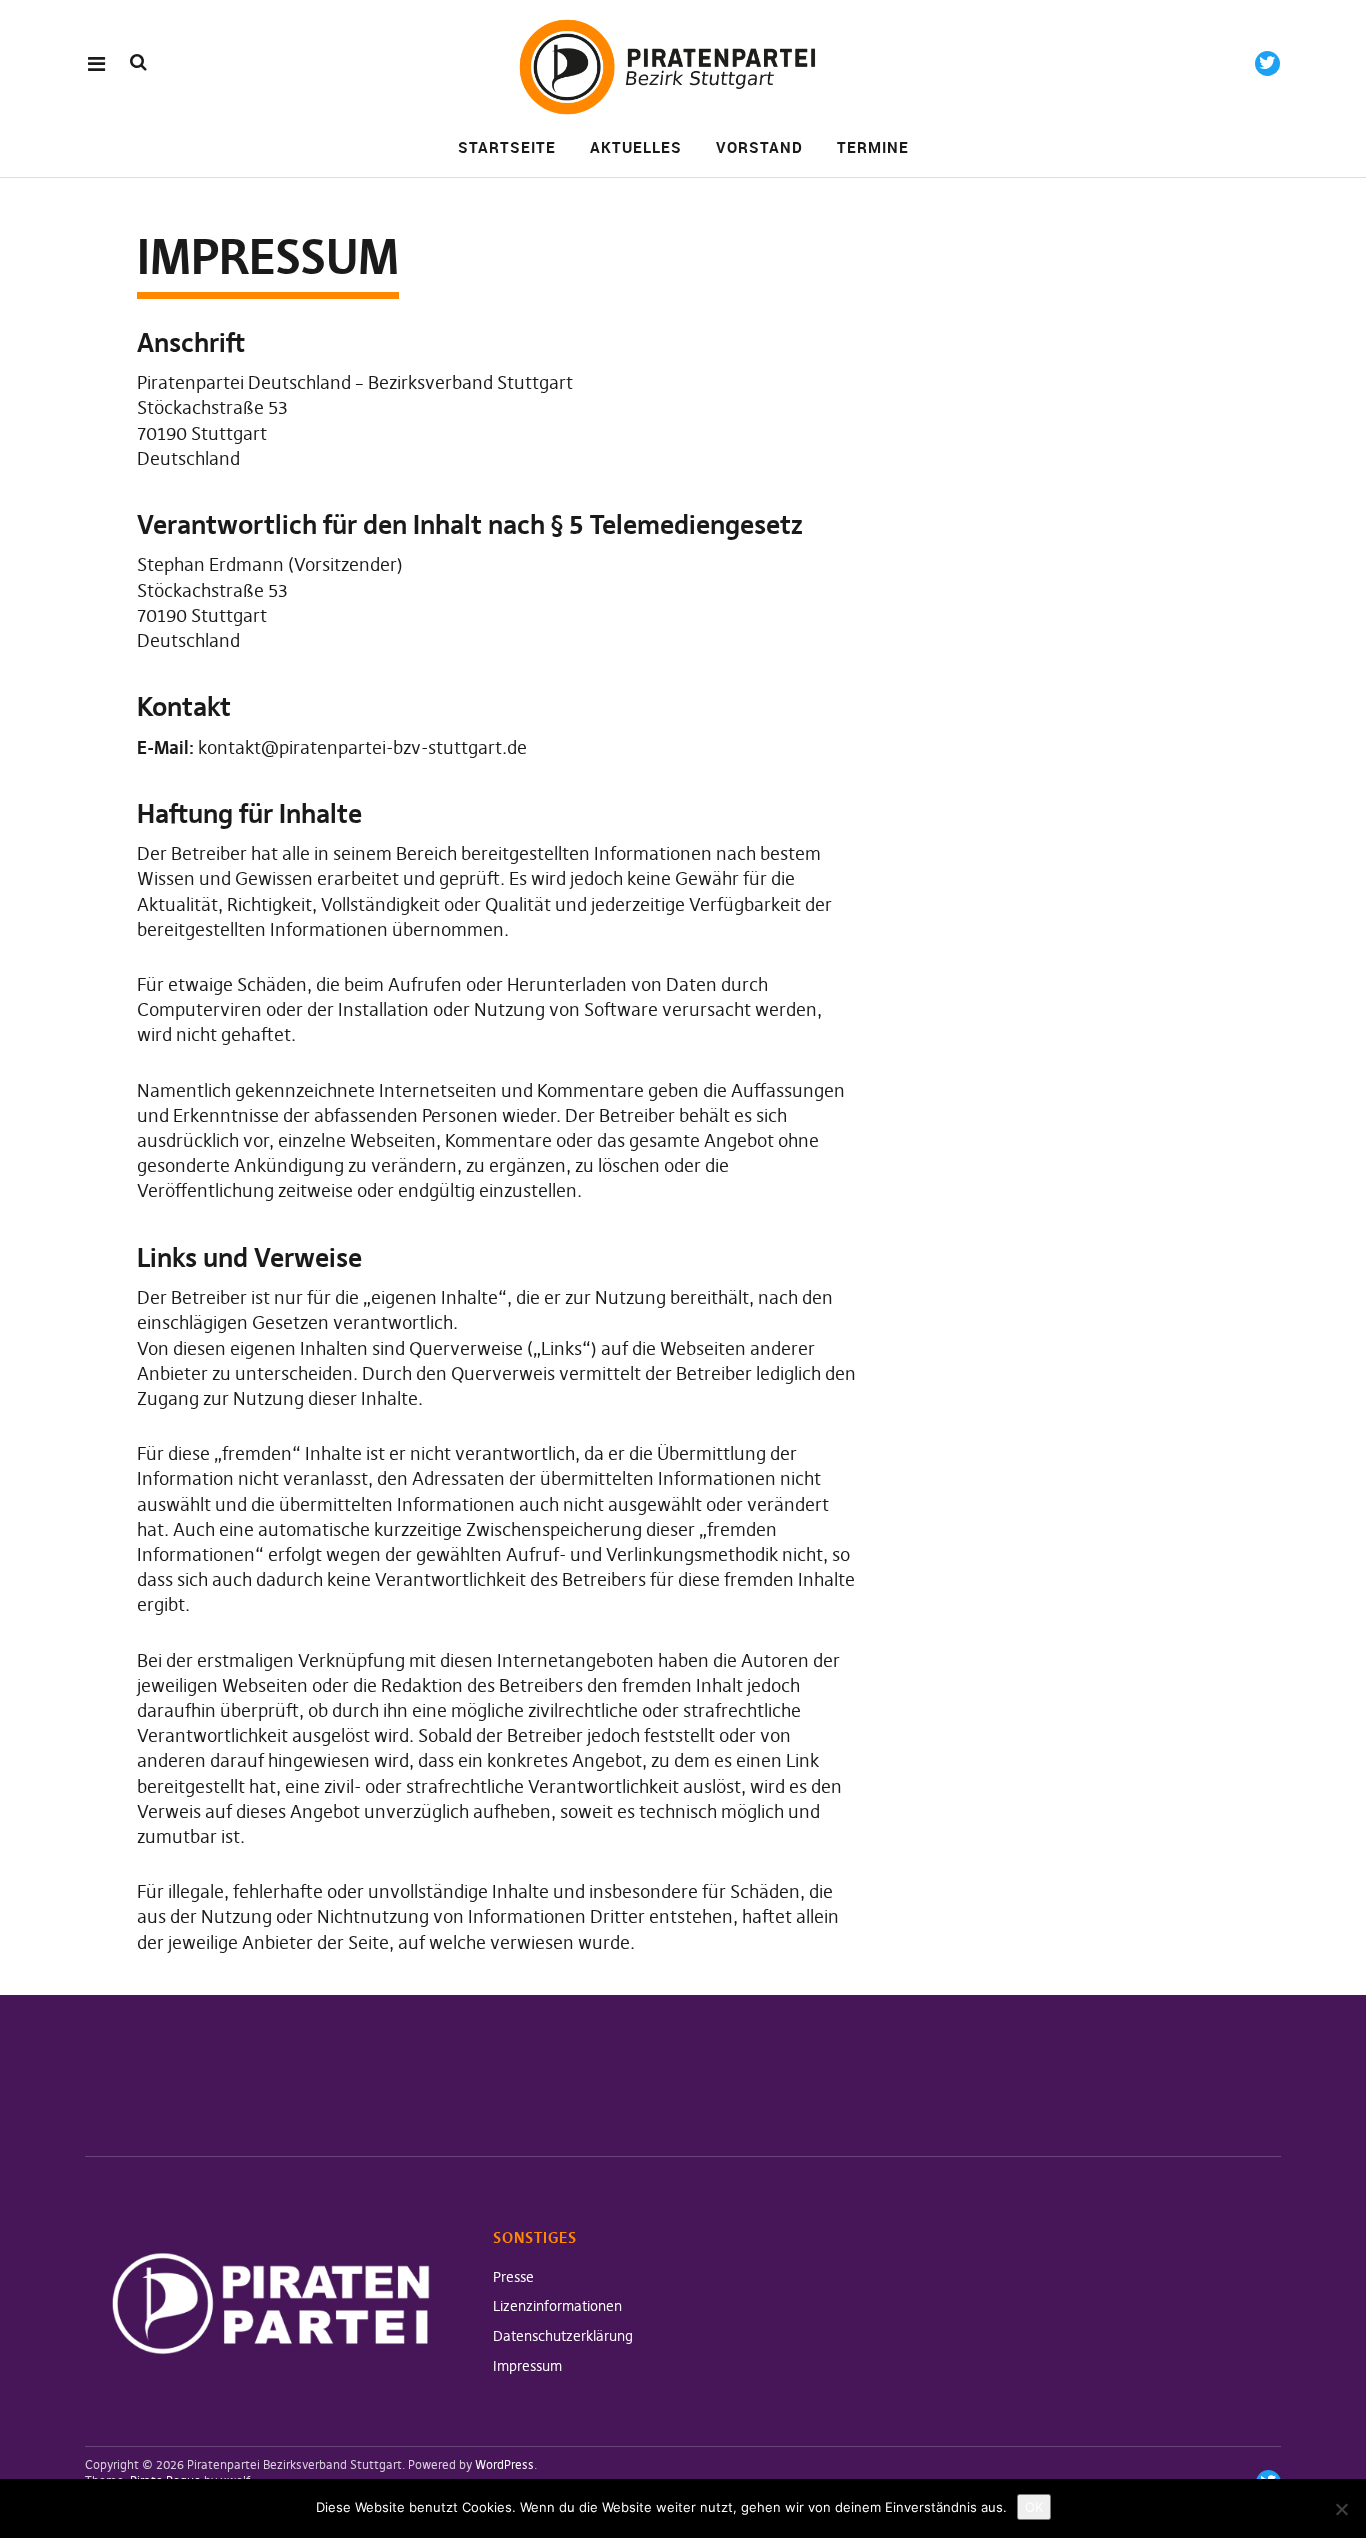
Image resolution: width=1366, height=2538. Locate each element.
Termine (873, 147)
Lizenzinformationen (557, 2306)
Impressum (527, 2366)
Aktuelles (636, 147)
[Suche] (138, 62)
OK (1034, 2507)
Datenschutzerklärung (563, 2336)
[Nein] (1341, 2509)
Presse (513, 2277)
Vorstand (759, 147)
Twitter (1267, 63)
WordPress (504, 2464)
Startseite (507, 147)
